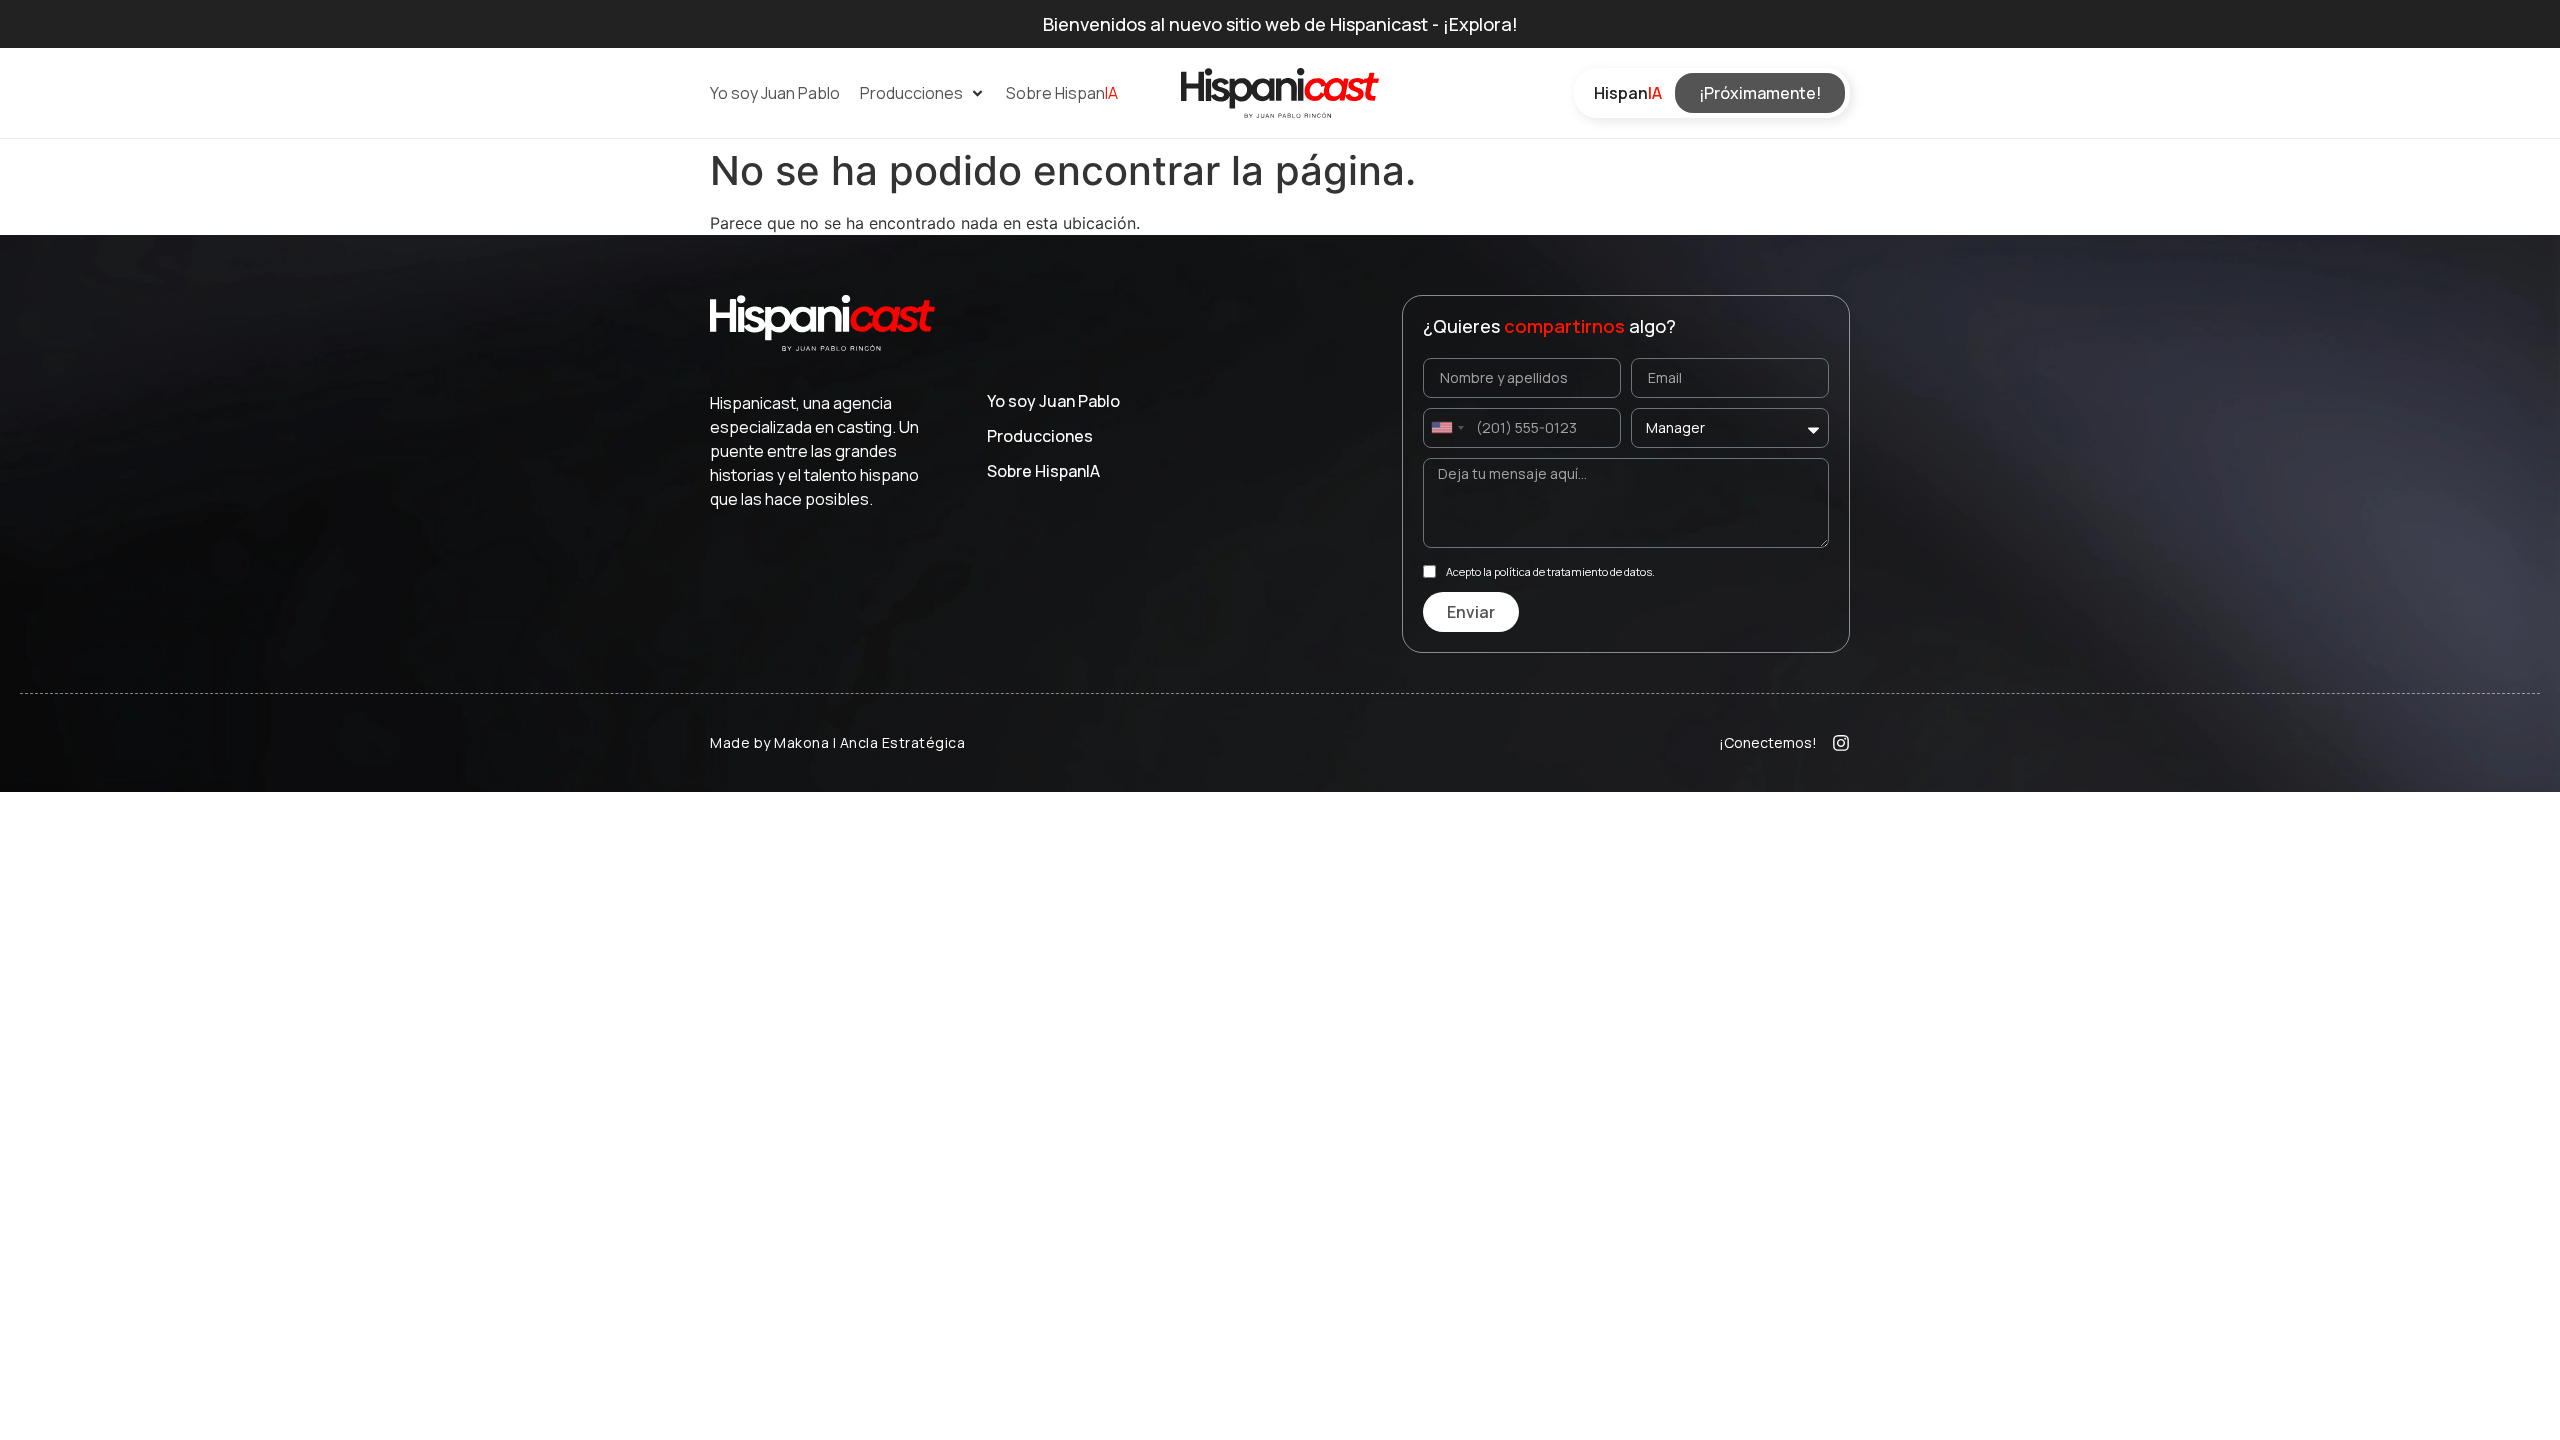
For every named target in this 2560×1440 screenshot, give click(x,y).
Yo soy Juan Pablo (1053, 401)
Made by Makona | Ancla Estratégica (837, 742)
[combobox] (1447, 428)
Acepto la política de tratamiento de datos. (1550, 571)
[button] (923, 93)
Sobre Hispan (1043, 471)
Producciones (1040, 436)
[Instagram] (1841, 743)
